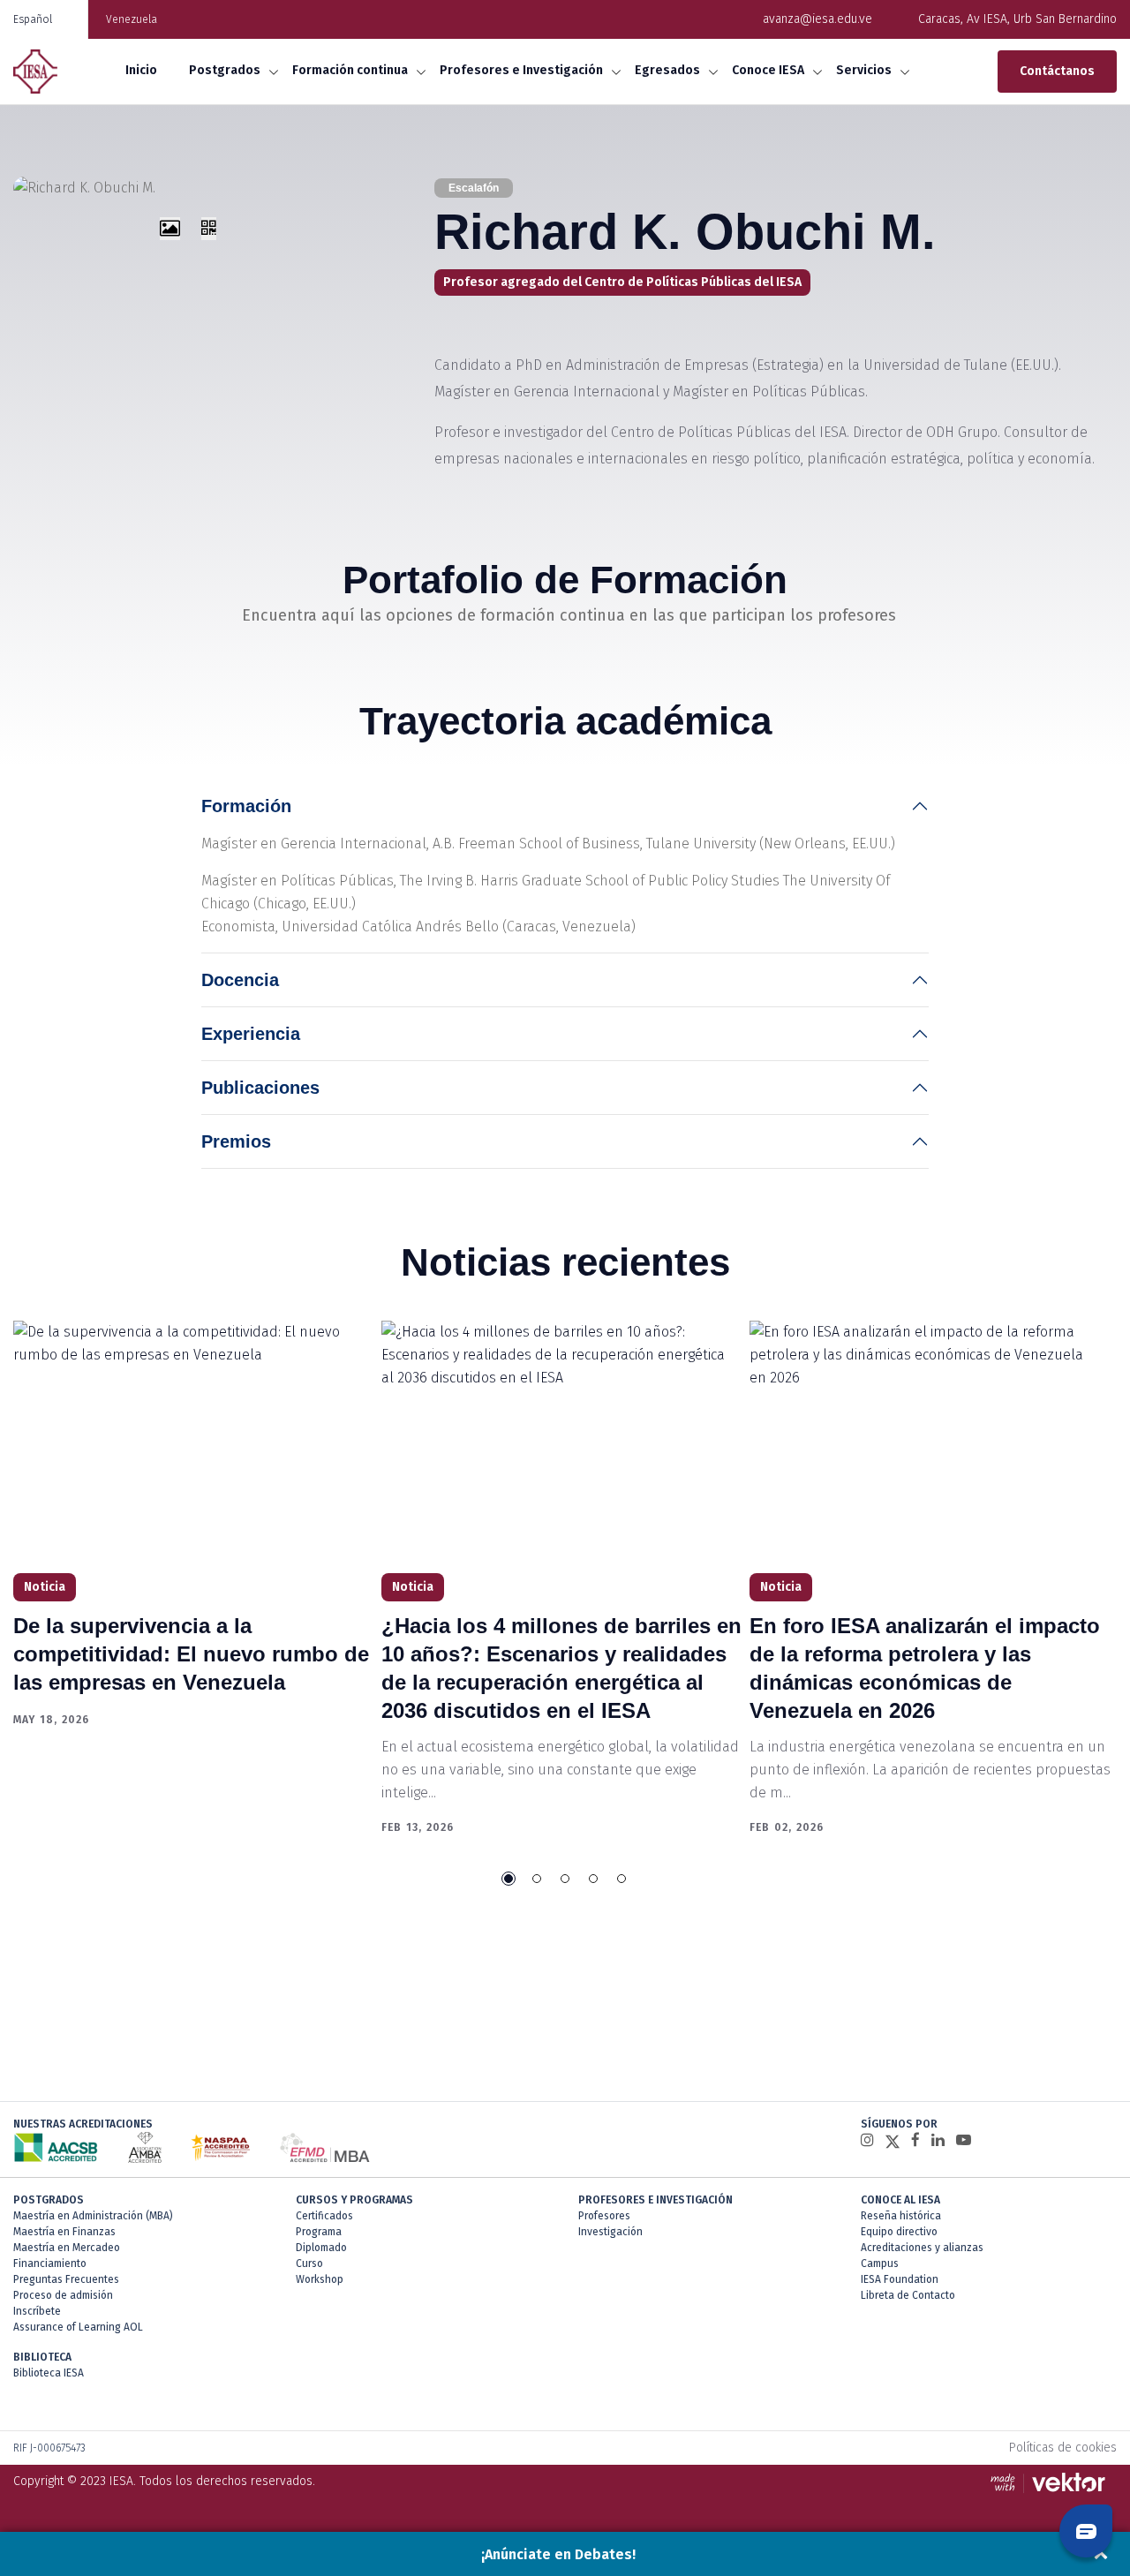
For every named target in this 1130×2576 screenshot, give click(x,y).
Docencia (240, 980)
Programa (319, 2232)
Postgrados (225, 70)
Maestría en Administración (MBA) (93, 2216)
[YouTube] (964, 2140)
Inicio (141, 70)
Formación (246, 806)
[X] (893, 2141)
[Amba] (145, 2147)
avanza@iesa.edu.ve (817, 19)
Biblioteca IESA (49, 2373)
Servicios (864, 70)
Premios (236, 1141)
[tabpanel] (197, 1525)
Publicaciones (260, 1088)
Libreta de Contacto (908, 2295)
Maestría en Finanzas (64, 2232)
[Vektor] (1052, 2482)
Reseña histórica (901, 2216)
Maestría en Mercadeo (67, 2248)
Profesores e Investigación (521, 70)
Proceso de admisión (63, 2295)
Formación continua (350, 70)
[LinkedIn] (938, 2140)
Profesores (604, 2216)
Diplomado (321, 2248)
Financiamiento (50, 2263)
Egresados (667, 70)
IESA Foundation (900, 2279)
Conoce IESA (768, 70)
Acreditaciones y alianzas (922, 2248)
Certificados (324, 2216)
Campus (880, 2263)
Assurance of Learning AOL (78, 2327)
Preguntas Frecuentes (66, 2279)
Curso (309, 2263)
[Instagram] (867, 2140)
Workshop (320, 2279)
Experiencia (251, 1034)
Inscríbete (37, 2311)
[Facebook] (915, 2140)
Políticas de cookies (1063, 2448)
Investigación (610, 2232)
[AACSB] (56, 2147)
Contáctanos (1057, 71)
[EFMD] (324, 2147)
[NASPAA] (220, 2147)
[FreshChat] (1086, 2531)
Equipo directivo (899, 2232)
